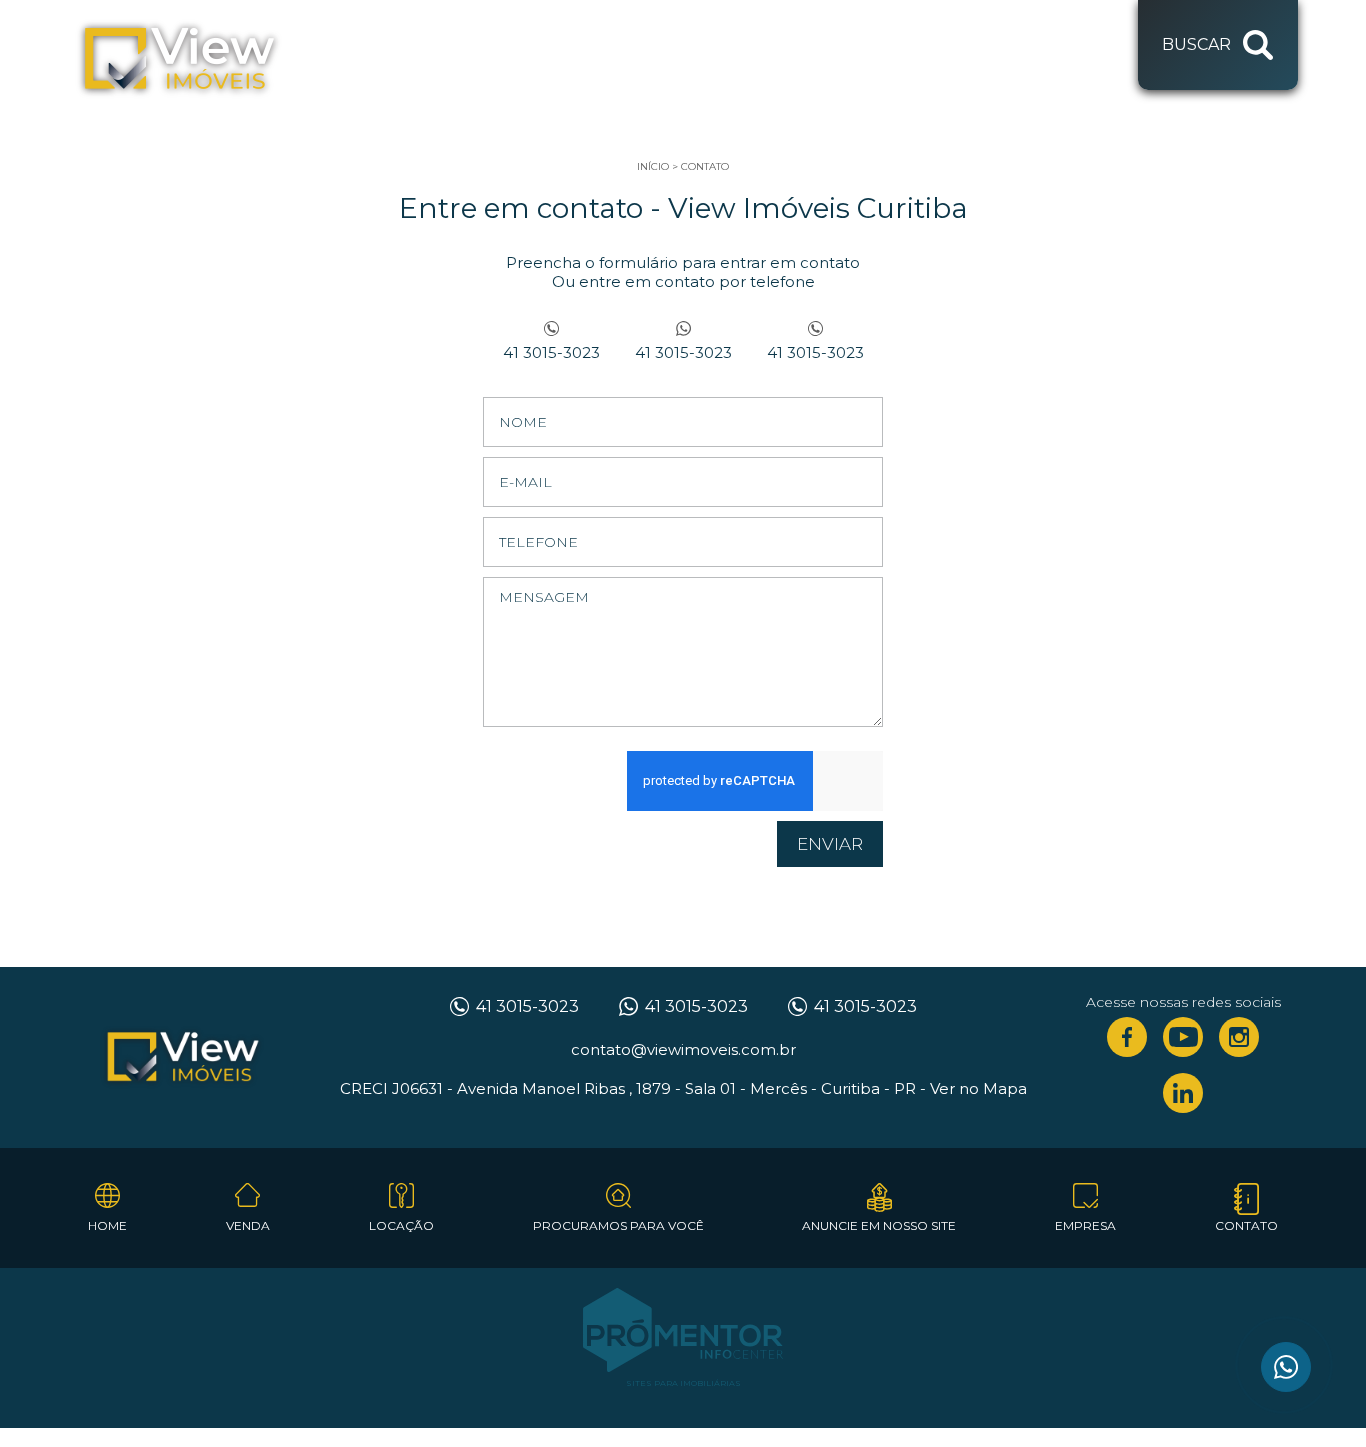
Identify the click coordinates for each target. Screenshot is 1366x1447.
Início (653, 166)
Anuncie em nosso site (879, 1225)
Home (107, 1225)
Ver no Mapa (978, 1088)
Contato (705, 166)
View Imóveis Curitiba (183, 1058)
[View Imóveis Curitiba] (179, 60)
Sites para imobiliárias (683, 1383)
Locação (401, 1225)
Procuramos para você (618, 1225)
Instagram (1239, 1037)
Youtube (1183, 1037)
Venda (248, 1225)
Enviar (830, 844)
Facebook (1127, 1037)
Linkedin (1183, 1093)
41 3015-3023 (551, 352)
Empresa (1085, 1225)
